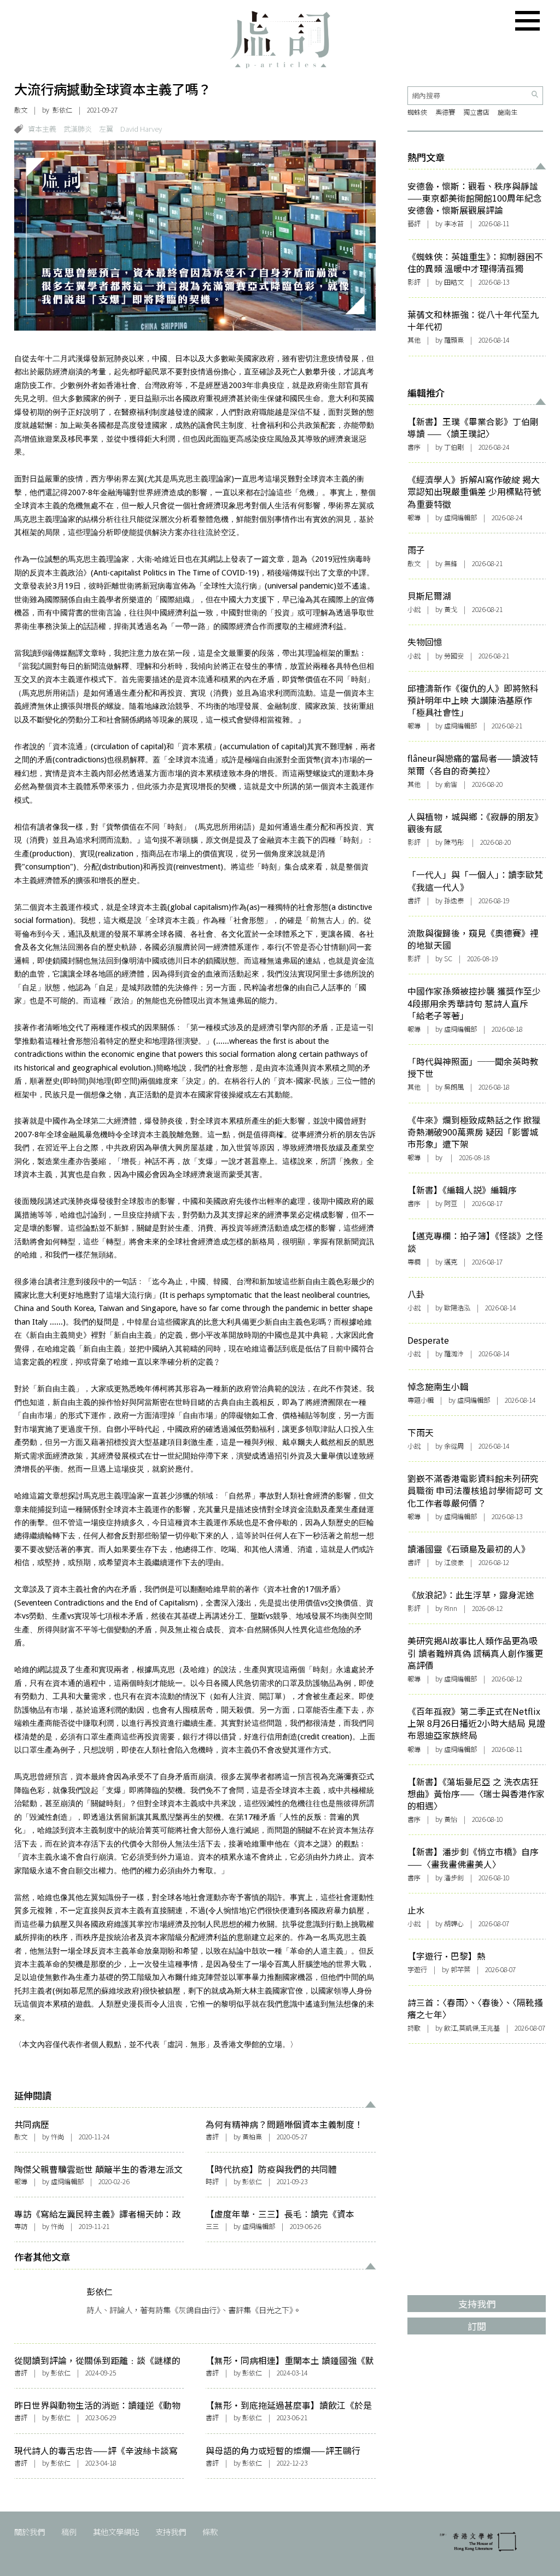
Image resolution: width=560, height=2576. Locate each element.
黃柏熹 (252, 2137)
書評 (212, 2137)
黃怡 (451, 1819)
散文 (21, 110)
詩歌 (414, 2028)
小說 (414, 609)
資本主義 (42, 129)
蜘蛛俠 (417, 112)
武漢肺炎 (78, 129)
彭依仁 (62, 110)
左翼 (106, 129)
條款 (210, 2531)
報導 (21, 2181)
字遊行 (417, 1969)
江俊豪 (454, 1562)
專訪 (21, 2226)
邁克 (451, 1262)
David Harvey (141, 129)
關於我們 (30, 2531)
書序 (414, 447)
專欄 (414, 1262)
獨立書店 (476, 112)
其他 (414, 340)
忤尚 (57, 2137)
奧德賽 (445, 112)
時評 (212, 2181)
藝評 (414, 224)
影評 (414, 282)
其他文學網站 (116, 2531)
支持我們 (171, 2531)
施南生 (507, 112)
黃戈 (451, 609)
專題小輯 (421, 1400)
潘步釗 (454, 1878)
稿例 (69, 2531)
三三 (212, 2226)
